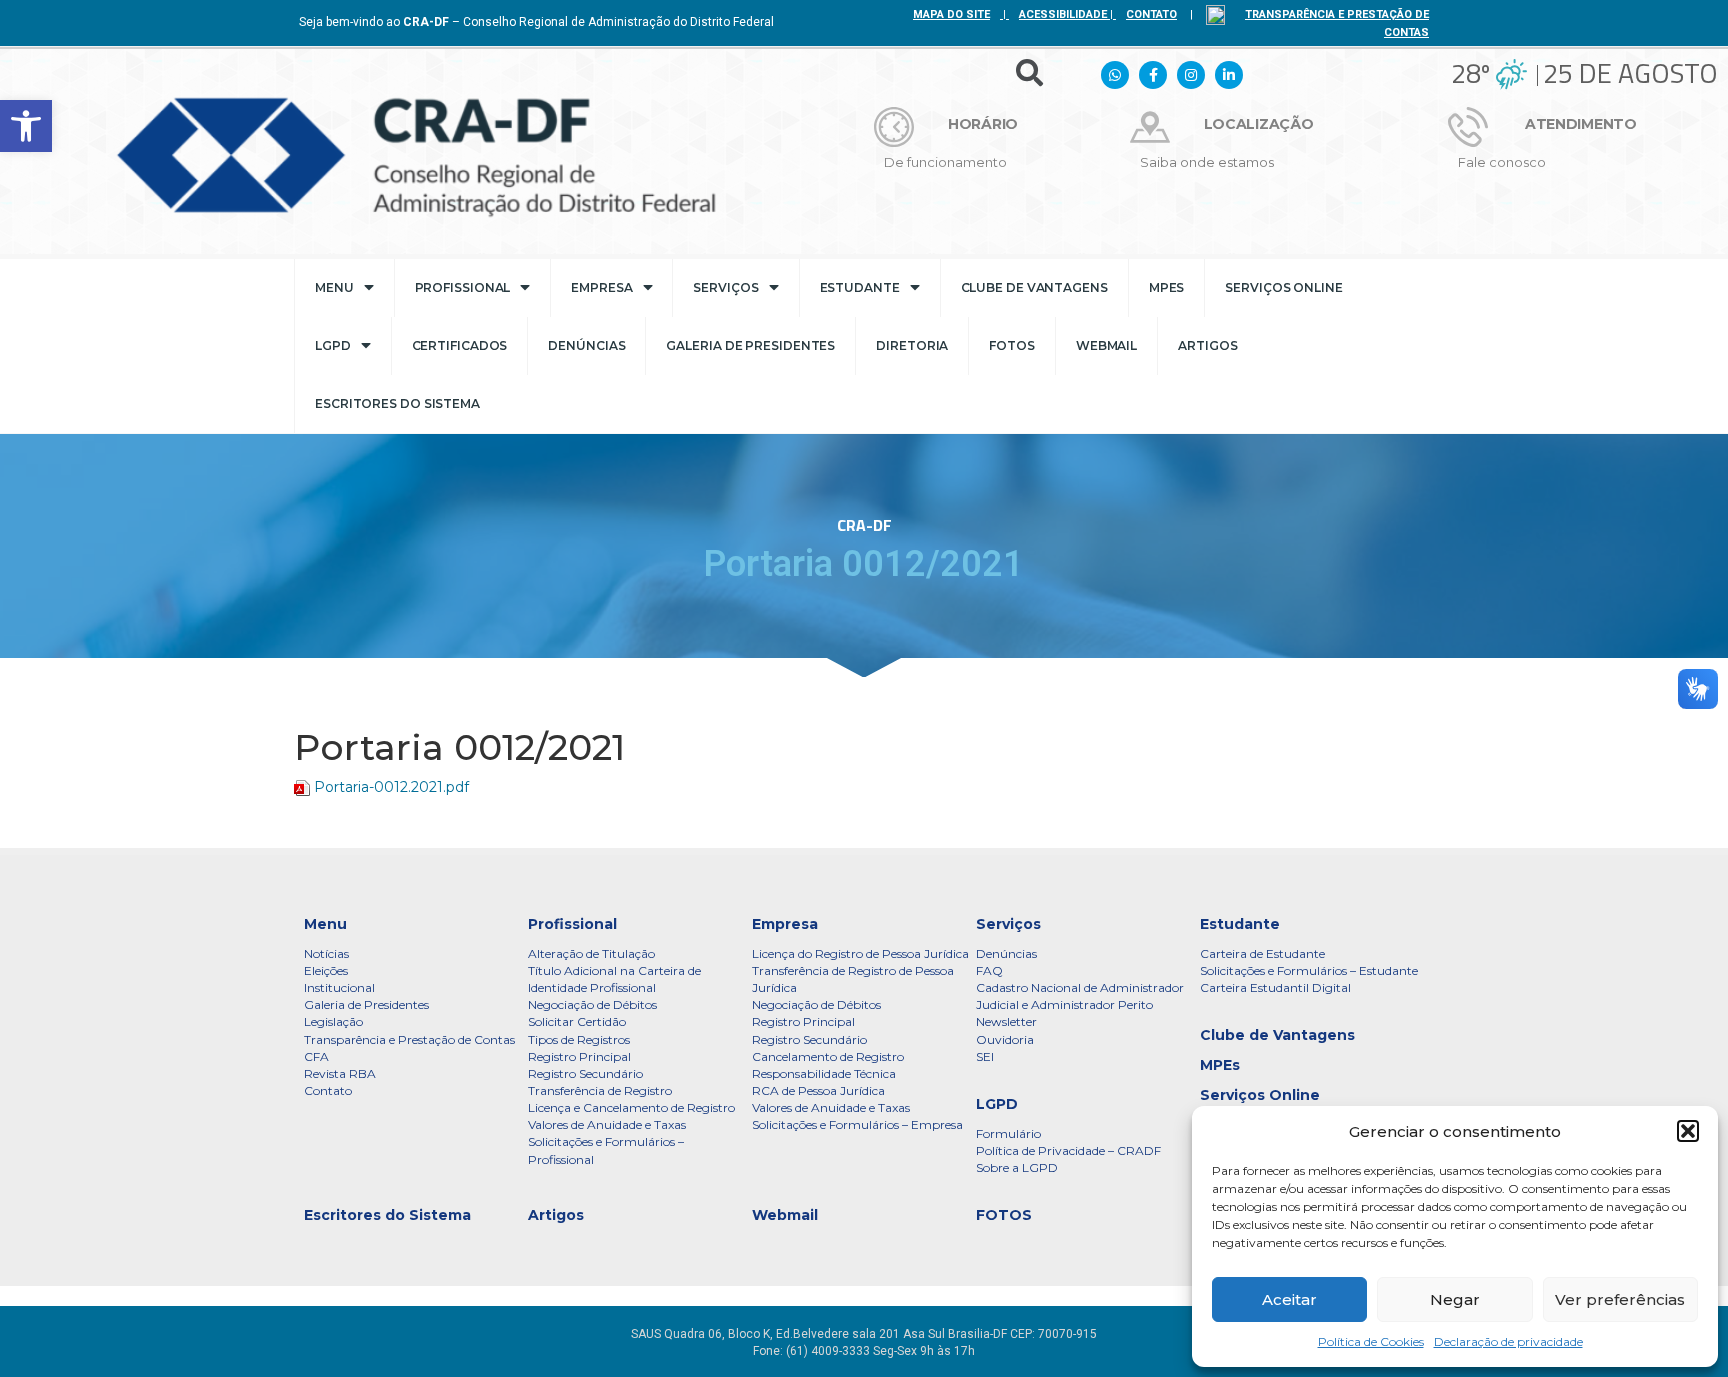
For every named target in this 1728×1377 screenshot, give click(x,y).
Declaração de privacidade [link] (1508, 1341)
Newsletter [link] (1006, 1021)
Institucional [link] (339, 987)
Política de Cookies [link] (1371, 1341)
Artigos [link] (1207, 345)
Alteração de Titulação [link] (591, 953)
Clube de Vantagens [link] (1034, 287)
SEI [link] (985, 1056)
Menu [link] (334, 287)
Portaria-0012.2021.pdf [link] (391, 787)
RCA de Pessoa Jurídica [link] (818, 1090)
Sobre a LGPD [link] (1017, 1167)
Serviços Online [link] (1284, 287)
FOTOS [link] (1012, 345)
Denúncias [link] (586, 345)
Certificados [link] (460, 345)
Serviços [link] (725, 287)
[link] (26, 126)
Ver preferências (1620, 1299)
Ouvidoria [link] (1005, 1039)
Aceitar (1289, 1299)
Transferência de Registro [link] (600, 1090)
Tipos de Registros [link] (579, 1039)
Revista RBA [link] (340, 1073)
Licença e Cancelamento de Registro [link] (631, 1107)
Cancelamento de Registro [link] (828, 1056)
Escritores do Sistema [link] (397, 403)
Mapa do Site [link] (951, 14)
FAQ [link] (989, 970)
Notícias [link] (326, 953)
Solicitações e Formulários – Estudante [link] (1309, 970)
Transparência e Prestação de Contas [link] (409, 1039)
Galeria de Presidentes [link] (750, 345)
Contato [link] (328, 1090)
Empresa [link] (601, 287)
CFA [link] (316, 1056)
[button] (1688, 1131)
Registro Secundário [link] (585, 1073)
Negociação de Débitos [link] (592, 1004)
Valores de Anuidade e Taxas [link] (607, 1124)
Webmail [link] (1106, 345)
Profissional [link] (463, 287)
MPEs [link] (1167, 287)
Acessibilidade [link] (1063, 14)
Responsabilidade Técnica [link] (824, 1073)
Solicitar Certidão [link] (577, 1021)
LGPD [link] (333, 345)
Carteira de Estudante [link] (1262, 953)
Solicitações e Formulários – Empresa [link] (857, 1124)
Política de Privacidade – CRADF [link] (1068, 1150)
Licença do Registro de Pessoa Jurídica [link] (860, 953)
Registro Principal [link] (579, 1056)
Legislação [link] (333, 1021)
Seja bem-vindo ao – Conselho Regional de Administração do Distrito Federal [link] (536, 22)
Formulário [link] (1008, 1133)
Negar (1455, 1299)
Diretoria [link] (912, 345)
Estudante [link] (860, 287)
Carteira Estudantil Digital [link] (1275, 987)
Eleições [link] (326, 970)
